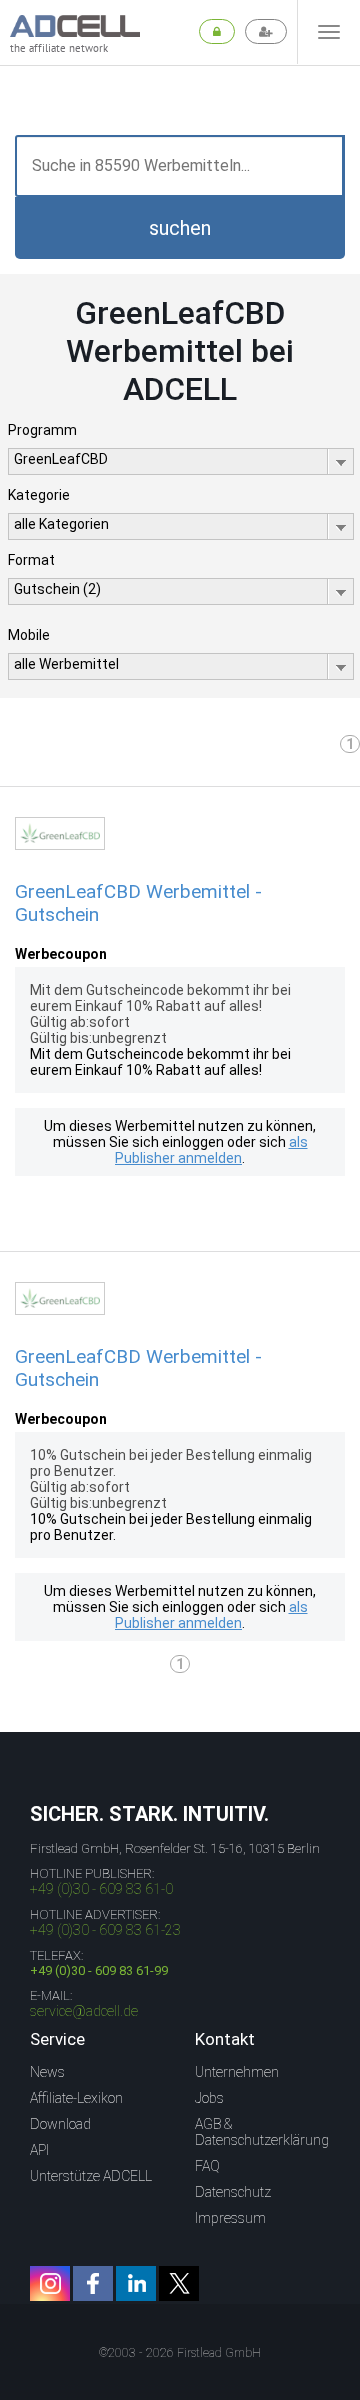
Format (31, 560)
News (47, 2072)
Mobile (29, 635)
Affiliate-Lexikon (76, 2098)
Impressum (230, 2218)
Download (60, 2124)
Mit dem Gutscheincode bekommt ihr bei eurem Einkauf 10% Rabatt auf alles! (160, 1062)
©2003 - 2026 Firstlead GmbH (180, 2353)
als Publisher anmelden (211, 1150)
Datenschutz (233, 2192)
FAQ (207, 2166)
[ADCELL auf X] (179, 2283)
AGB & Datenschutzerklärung (262, 2132)
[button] (180, 228)
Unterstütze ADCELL (91, 2176)
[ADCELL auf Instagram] (50, 2283)
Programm (42, 430)
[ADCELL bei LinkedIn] (136, 2283)
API (39, 2150)
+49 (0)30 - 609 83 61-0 (101, 1889)
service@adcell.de (84, 2011)
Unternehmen (237, 2072)
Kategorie (39, 495)
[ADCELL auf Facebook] (93, 2283)
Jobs (209, 2098)
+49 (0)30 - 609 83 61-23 (105, 1930)
